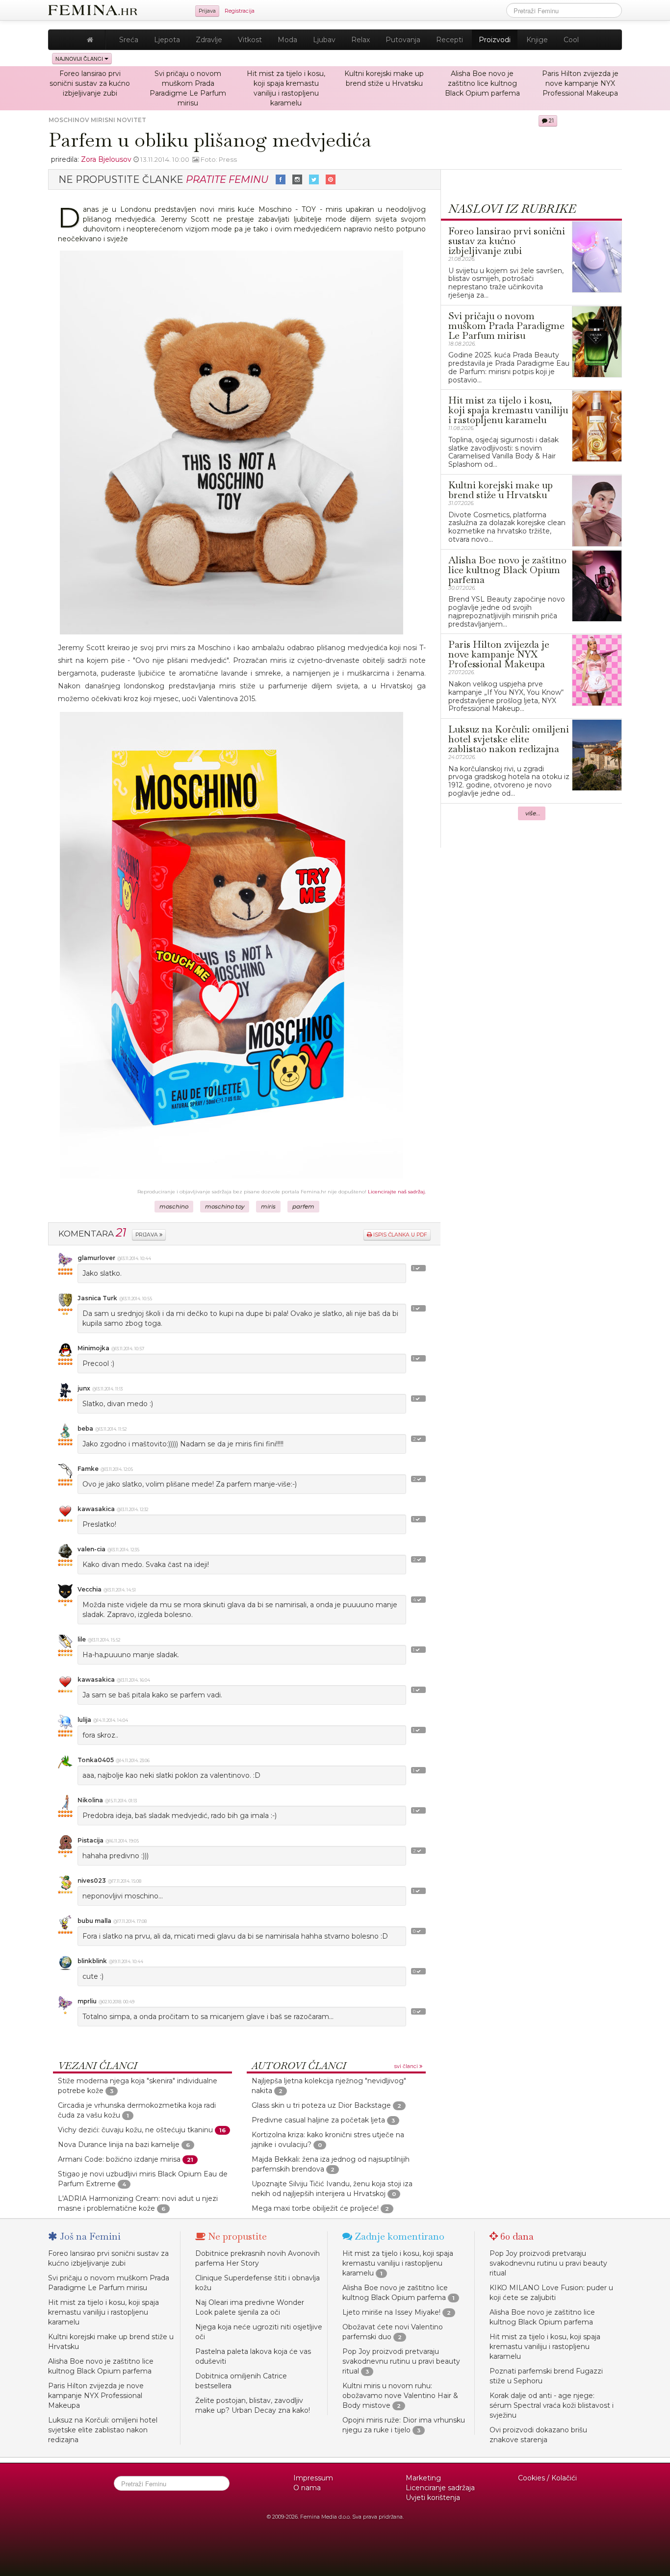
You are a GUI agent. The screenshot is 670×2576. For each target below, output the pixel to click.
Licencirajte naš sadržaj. (397, 1192)
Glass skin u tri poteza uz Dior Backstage (321, 2105)
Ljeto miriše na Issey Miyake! (391, 2312)
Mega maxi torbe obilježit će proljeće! (315, 2208)
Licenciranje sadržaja (440, 2488)
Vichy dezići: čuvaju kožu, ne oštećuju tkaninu (135, 2130)
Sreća (129, 40)
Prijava (207, 11)
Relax (361, 40)
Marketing (423, 2478)
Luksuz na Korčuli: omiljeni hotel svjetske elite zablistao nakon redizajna (103, 2430)
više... (533, 813)
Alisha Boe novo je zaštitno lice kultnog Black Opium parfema (482, 83)
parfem (303, 1207)
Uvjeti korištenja (433, 2498)
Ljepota (167, 40)
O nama (307, 2488)
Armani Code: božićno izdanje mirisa (119, 2159)
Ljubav (324, 40)
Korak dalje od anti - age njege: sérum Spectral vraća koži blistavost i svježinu (552, 2405)
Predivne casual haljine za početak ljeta (318, 2120)
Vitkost (250, 40)
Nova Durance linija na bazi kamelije (119, 2145)
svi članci (407, 2066)
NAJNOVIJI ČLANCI (80, 59)
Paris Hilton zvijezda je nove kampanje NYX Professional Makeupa (580, 83)
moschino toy (225, 1207)
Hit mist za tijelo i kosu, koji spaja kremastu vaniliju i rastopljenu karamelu (103, 2312)
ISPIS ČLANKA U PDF (399, 1235)
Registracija (240, 11)
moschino (174, 1207)
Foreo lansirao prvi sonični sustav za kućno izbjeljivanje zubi (90, 83)
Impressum (313, 2478)
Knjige (537, 40)
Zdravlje (209, 40)
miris (268, 1207)
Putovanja (403, 40)
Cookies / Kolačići (547, 2478)
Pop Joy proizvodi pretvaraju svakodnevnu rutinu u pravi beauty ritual (401, 2361)
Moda (287, 40)
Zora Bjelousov (106, 159)
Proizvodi (495, 40)
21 (551, 121)
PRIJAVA (147, 1235)
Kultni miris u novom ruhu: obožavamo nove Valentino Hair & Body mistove (400, 2396)
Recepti (450, 40)
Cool (571, 40)
